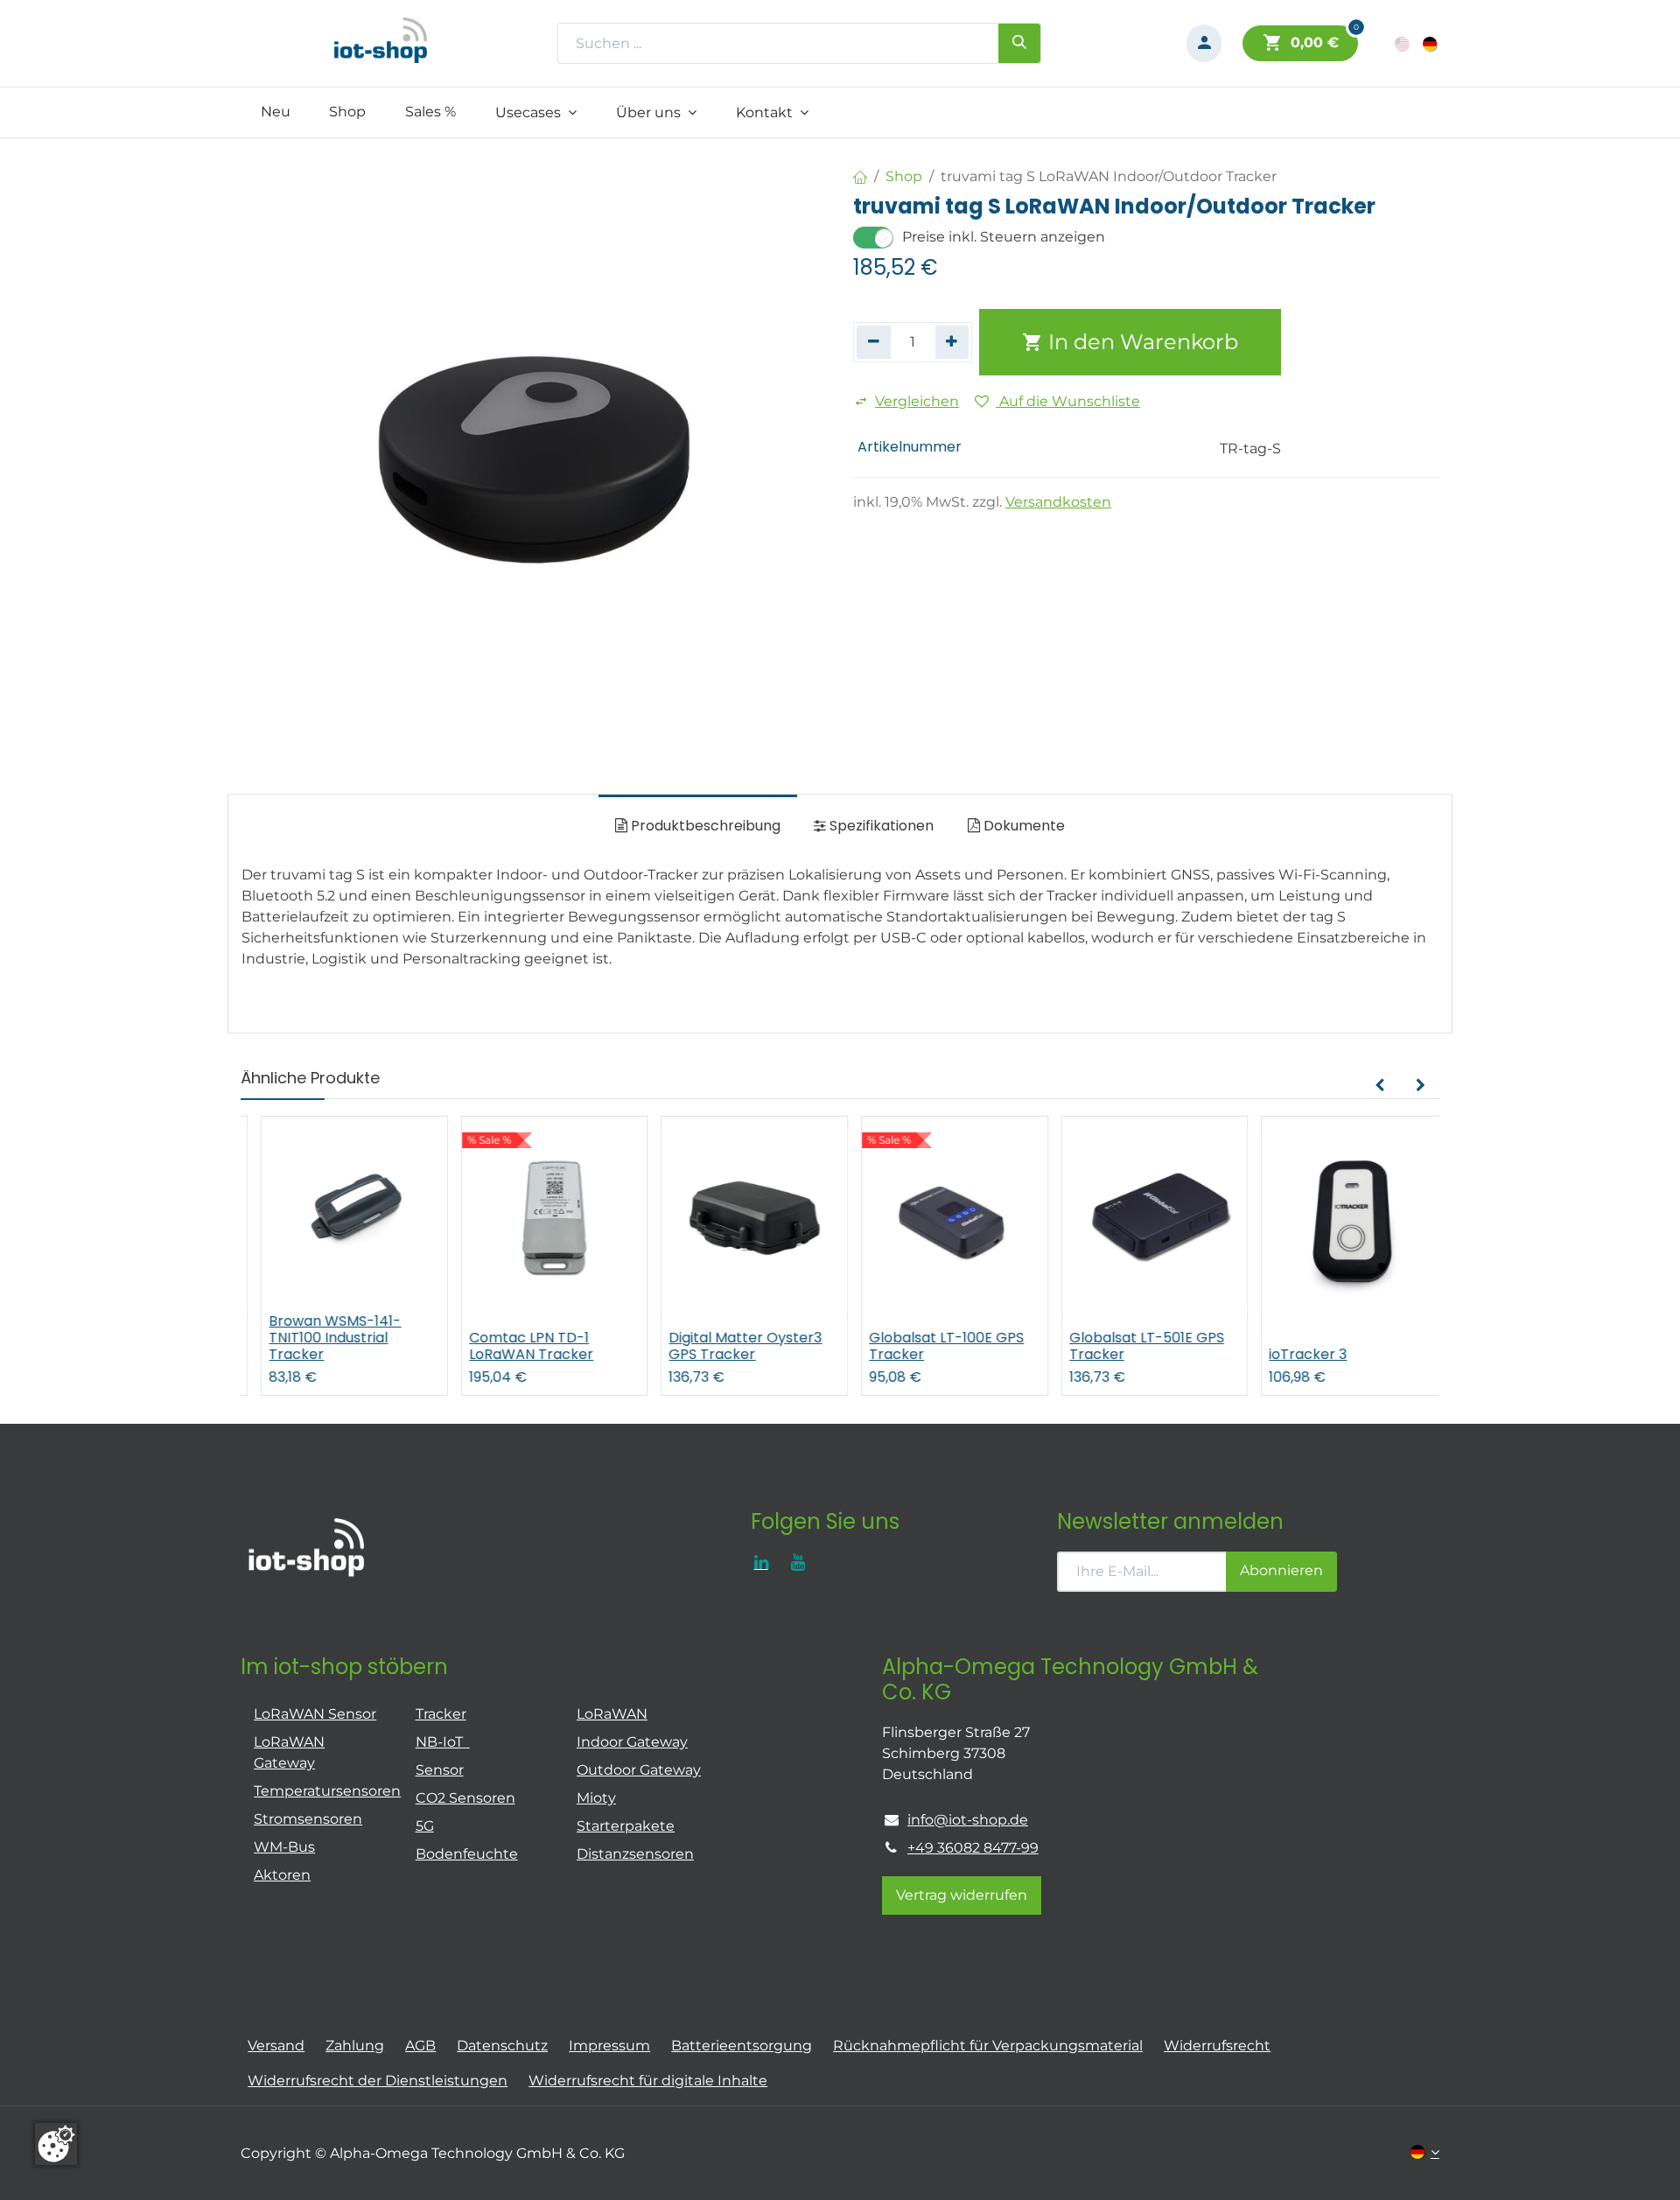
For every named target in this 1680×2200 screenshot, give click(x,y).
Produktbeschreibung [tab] (704, 826)
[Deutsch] (1431, 43)
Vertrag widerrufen (962, 1895)
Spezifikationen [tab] (880, 826)
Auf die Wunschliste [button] (1068, 401)
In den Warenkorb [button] (1141, 342)
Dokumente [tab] (1022, 826)
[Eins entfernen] (874, 342)
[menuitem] (275, 112)
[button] (1379, 1086)
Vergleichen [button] (917, 401)
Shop (904, 176)
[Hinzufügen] (952, 342)
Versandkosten (1058, 502)
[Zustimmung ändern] (56, 2144)
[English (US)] (1403, 43)
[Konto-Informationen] (1204, 43)
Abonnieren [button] (1281, 1570)
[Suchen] (1019, 43)
